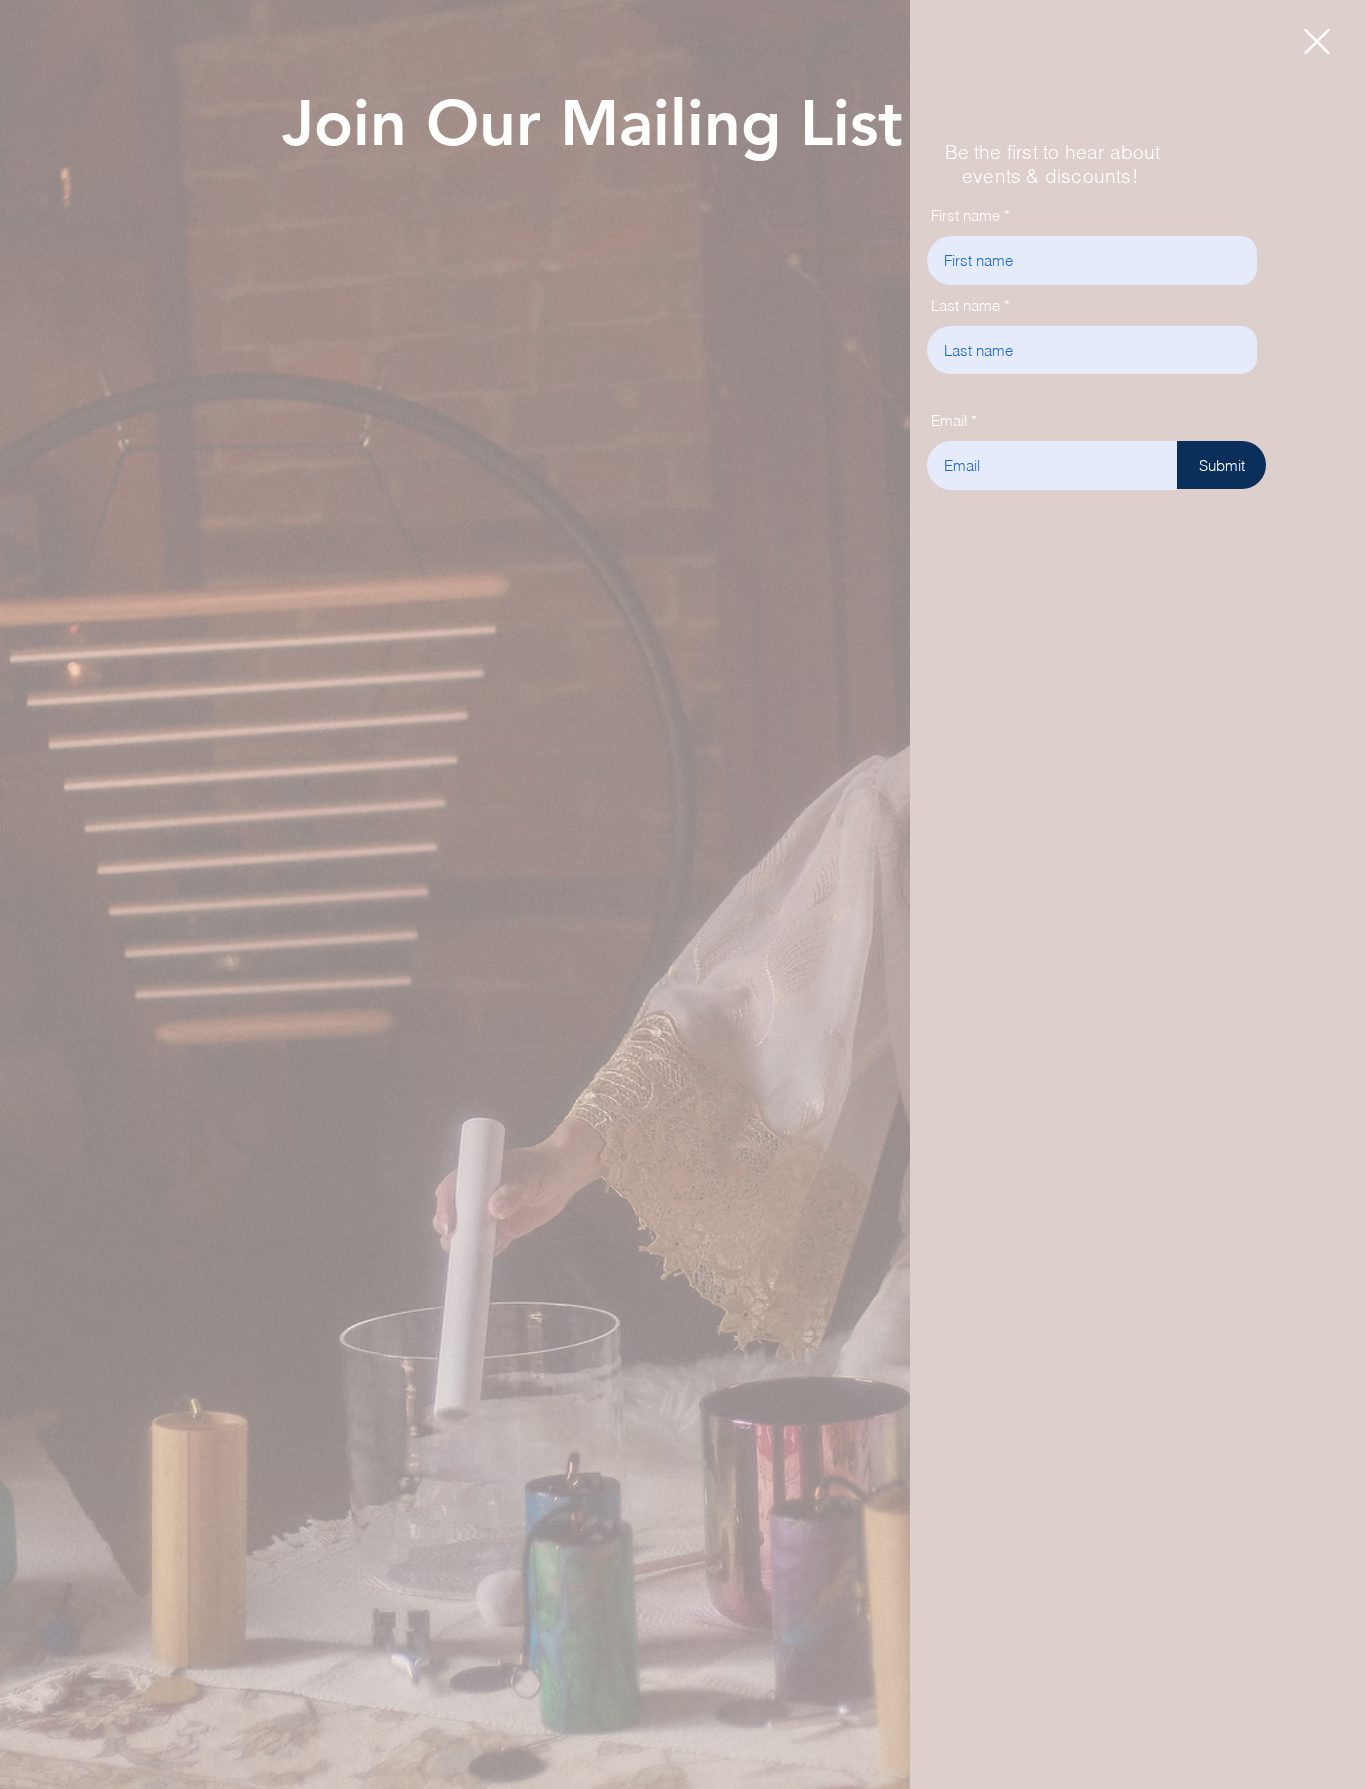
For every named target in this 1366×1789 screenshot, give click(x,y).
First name (965, 215)
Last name (965, 305)
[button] (1317, 41)
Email (949, 420)
